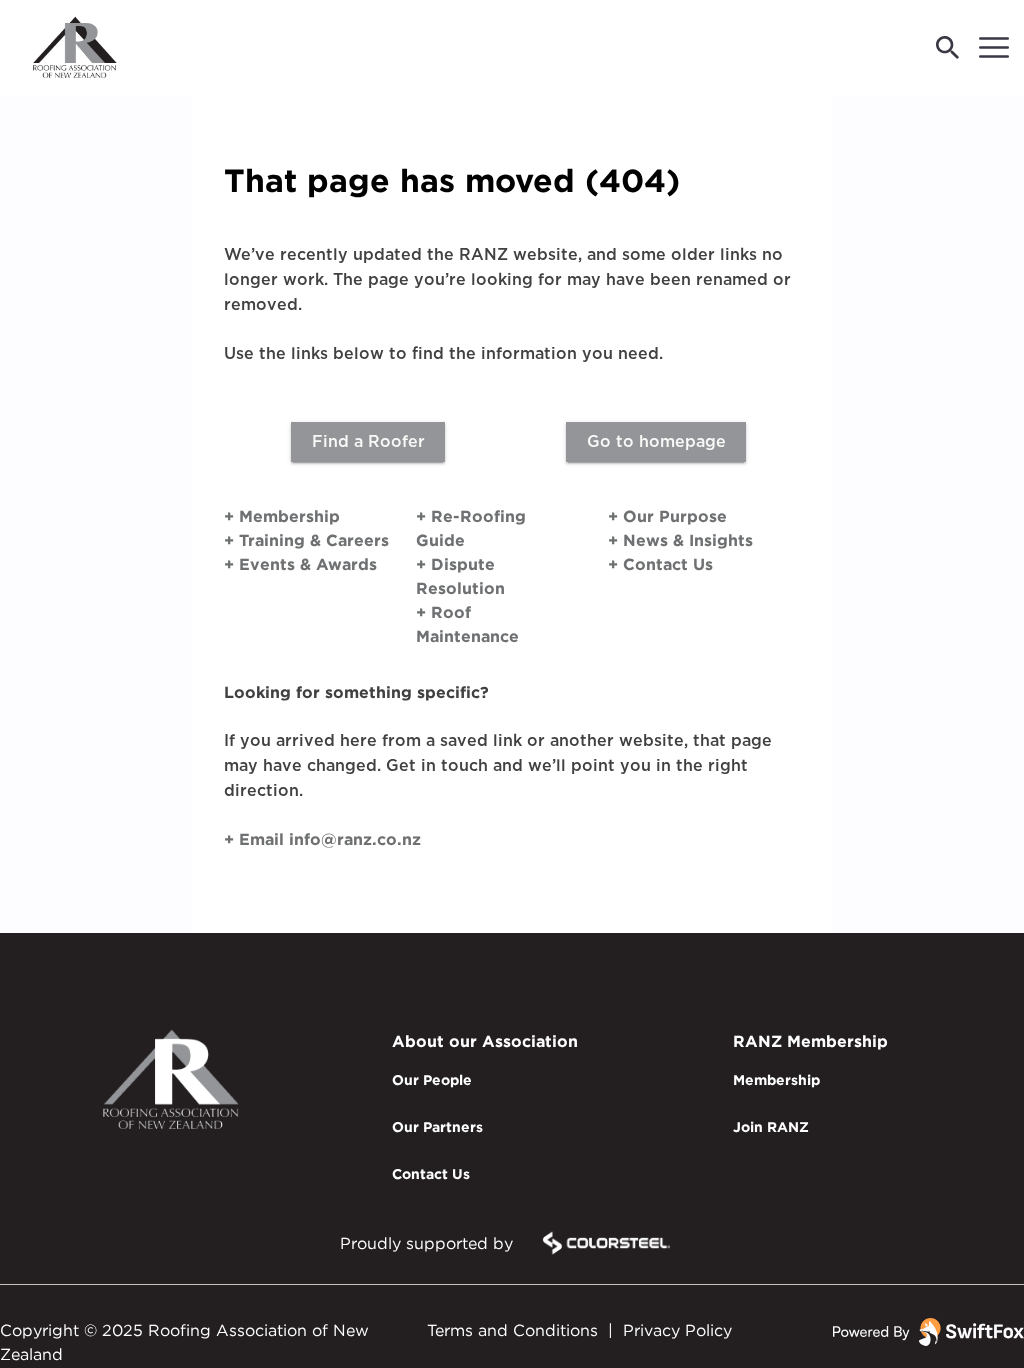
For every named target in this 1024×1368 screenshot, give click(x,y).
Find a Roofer (368, 442)
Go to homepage (656, 442)
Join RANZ (771, 1126)
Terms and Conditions (512, 1330)
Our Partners (437, 1126)
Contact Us (431, 1173)
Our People (432, 1079)
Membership (776, 1079)
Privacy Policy (677, 1330)
